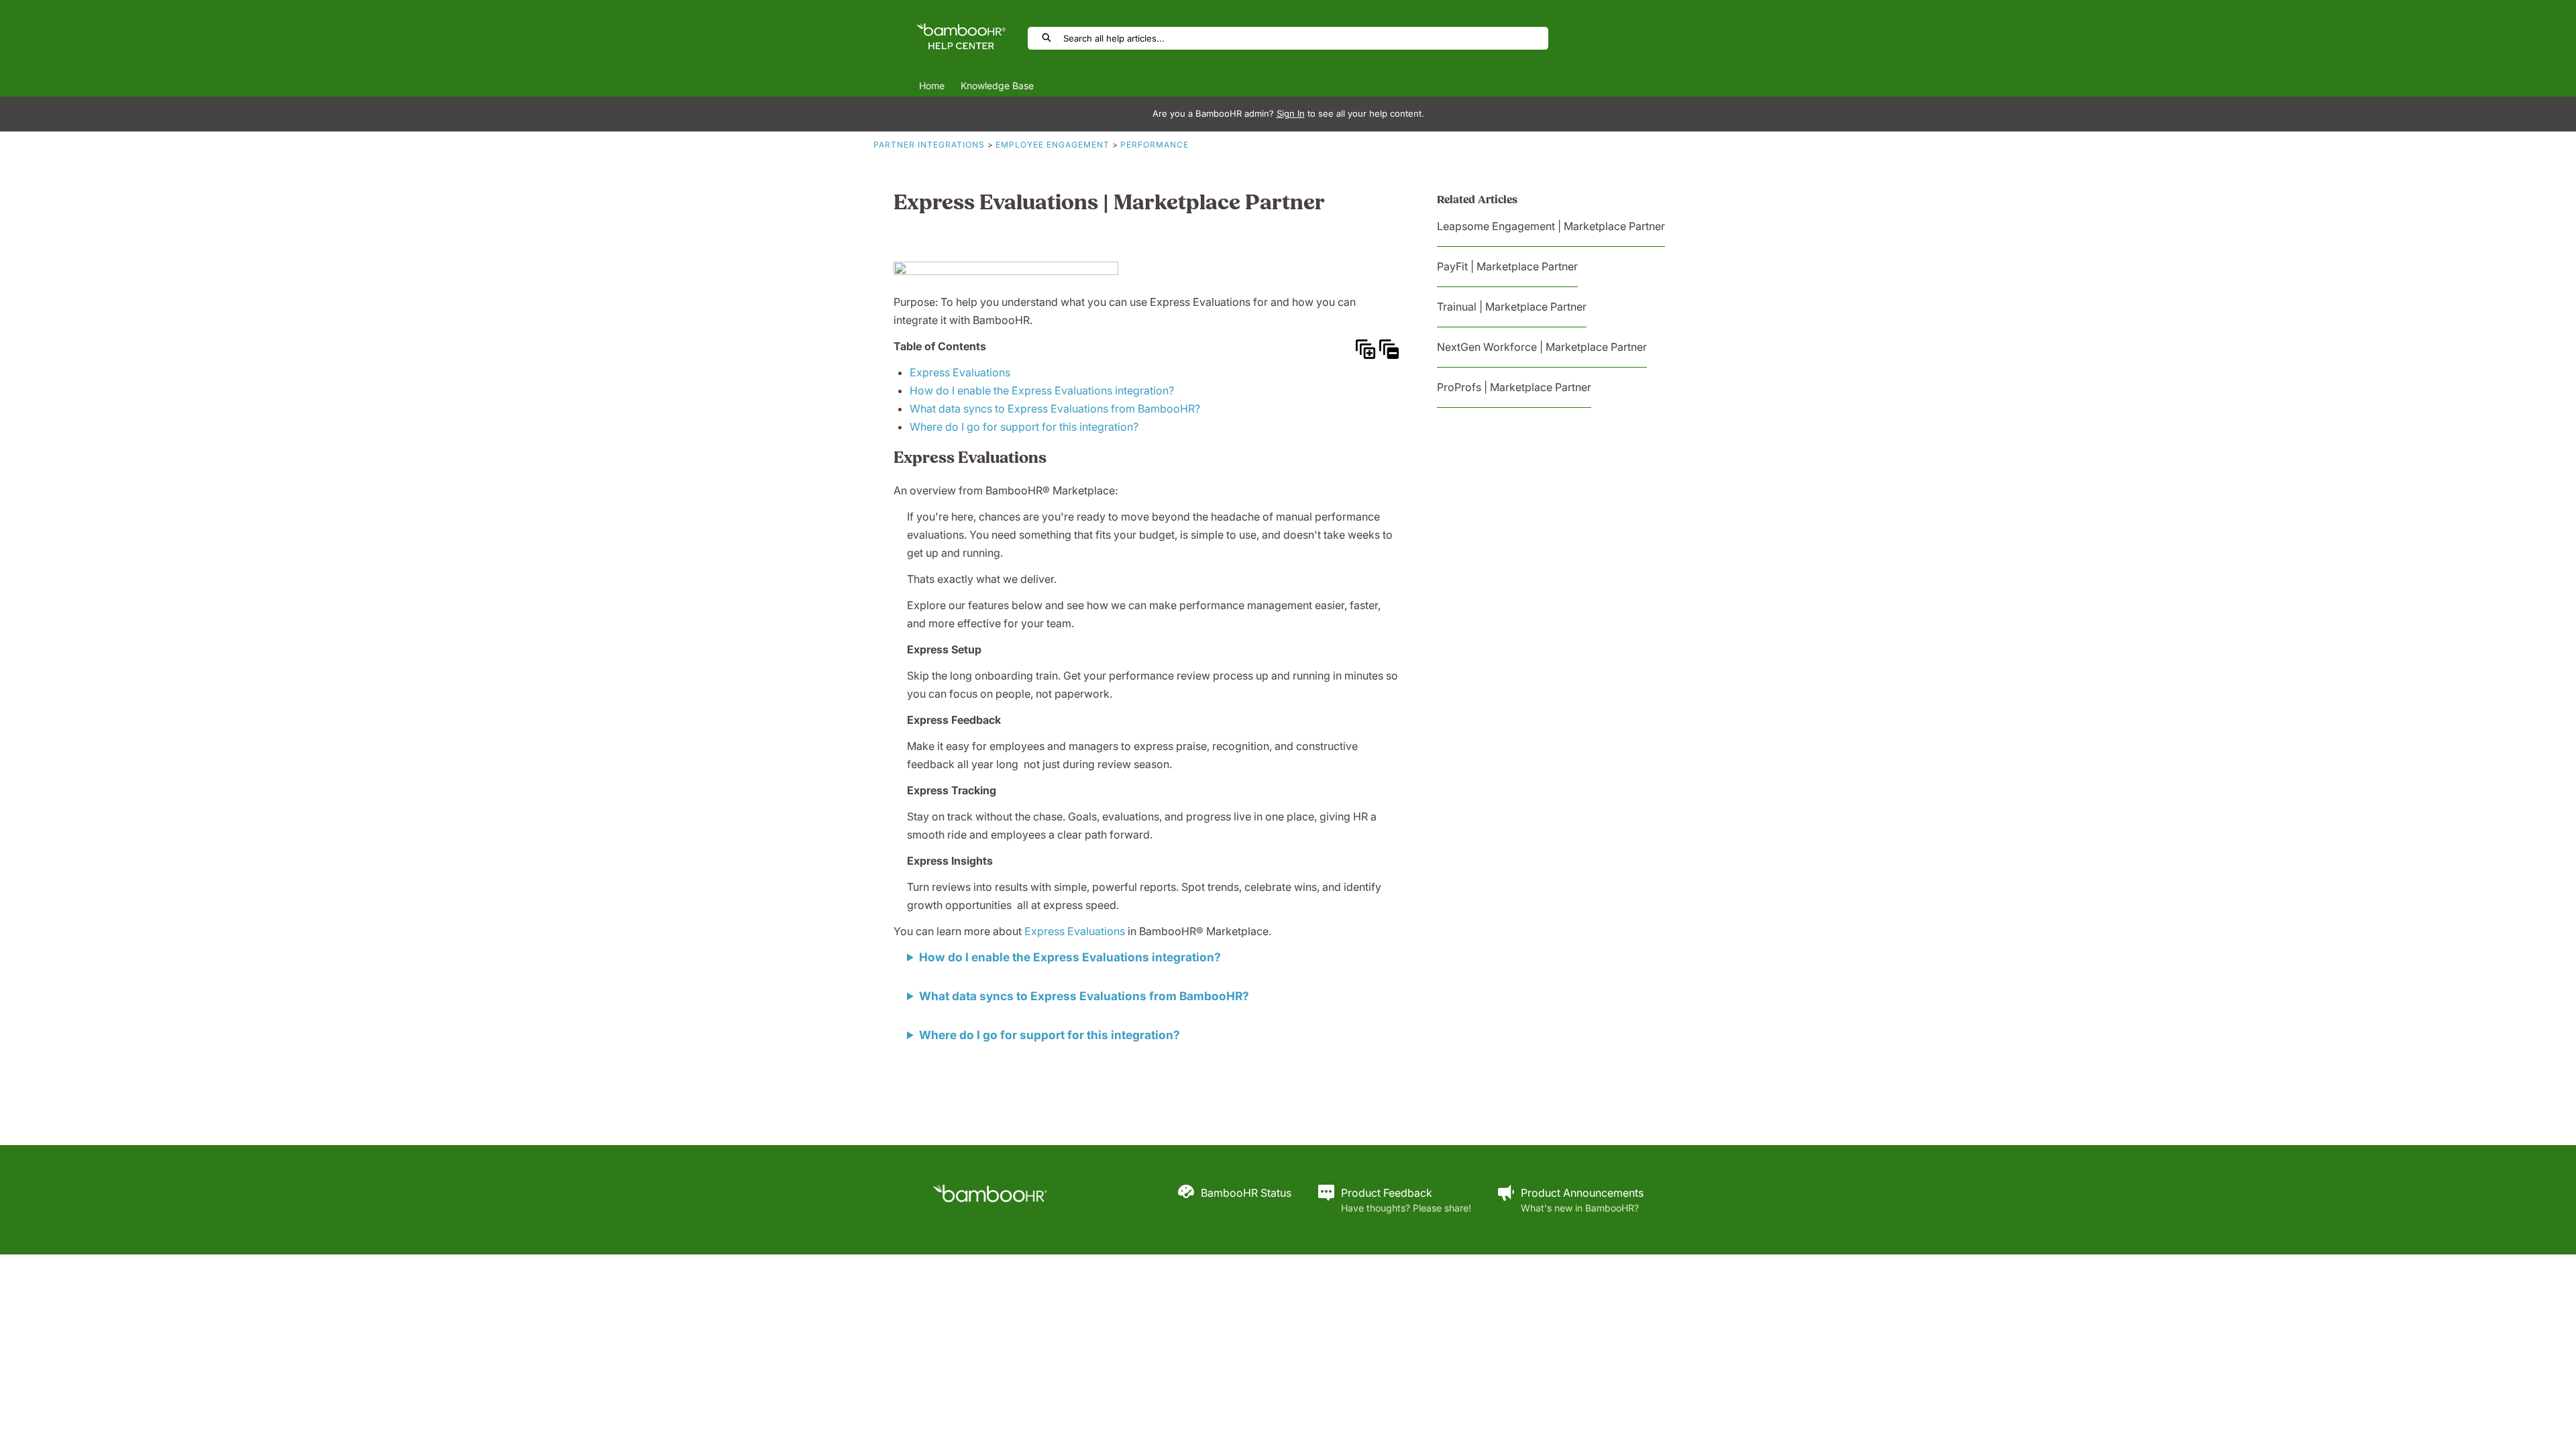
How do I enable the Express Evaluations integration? (1042, 390)
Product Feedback (1387, 1193)
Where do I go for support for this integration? (1024, 427)
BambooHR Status (1246, 1193)
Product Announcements (1582, 1193)
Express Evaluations (960, 372)
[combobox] (1305, 38)
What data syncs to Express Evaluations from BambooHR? (1055, 409)
